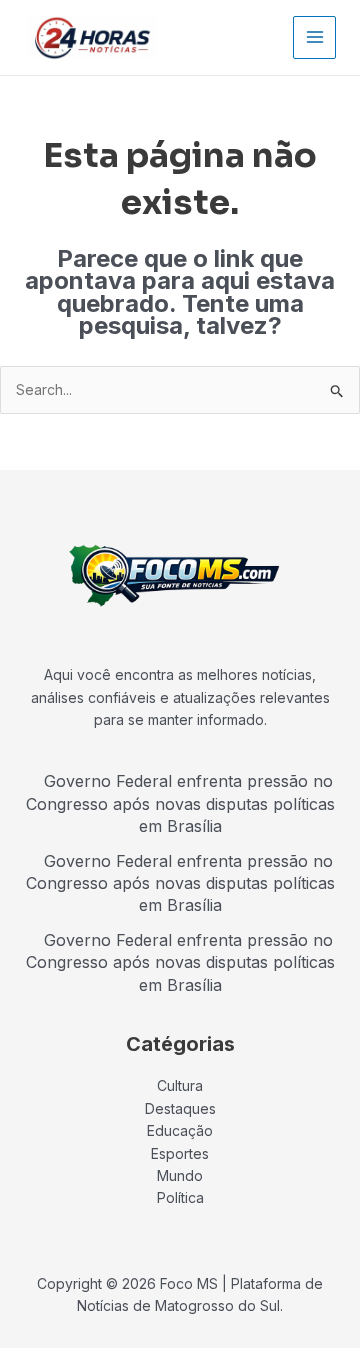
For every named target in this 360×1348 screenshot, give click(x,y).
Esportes (180, 1153)
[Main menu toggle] (314, 37)
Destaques (180, 1108)
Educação (180, 1130)
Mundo (180, 1175)
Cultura (180, 1085)
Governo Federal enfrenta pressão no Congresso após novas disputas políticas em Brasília (180, 803)
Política (180, 1197)
